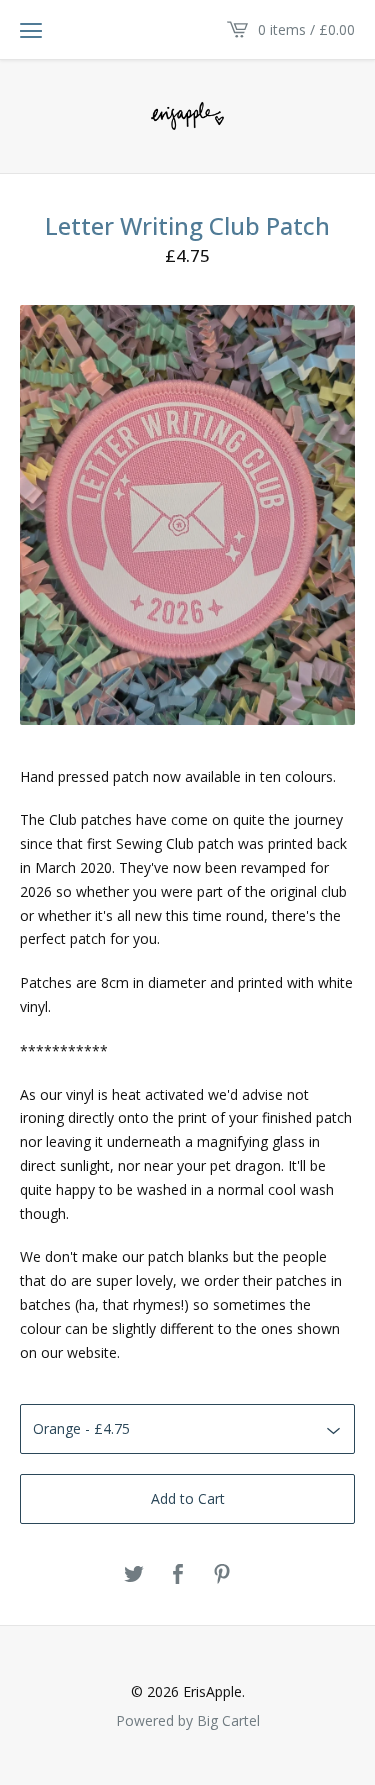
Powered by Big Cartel (188, 1720)
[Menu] (31, 30)
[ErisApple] (187, 115)
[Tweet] (134, 1575)
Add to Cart (188, 1498)
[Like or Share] (178, 1575)
